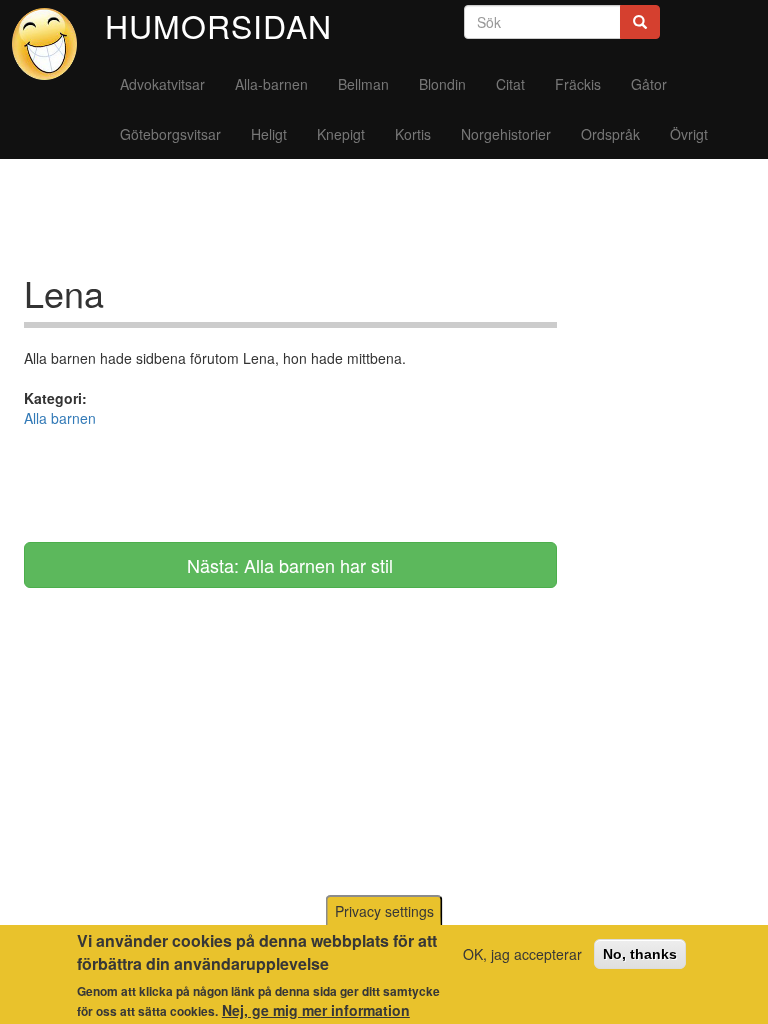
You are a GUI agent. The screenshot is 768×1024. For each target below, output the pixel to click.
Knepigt (341, 134)
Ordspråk (610, 134)
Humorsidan (218, 25)
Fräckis (578, 84)
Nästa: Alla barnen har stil (290, 565)
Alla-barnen (271, 84)
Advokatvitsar (162, 84)
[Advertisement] (388, 224)
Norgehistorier (506, 134)
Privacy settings (384, 911)
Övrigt (689, 134)
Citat (510, 84)
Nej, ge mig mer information (316, 1010)
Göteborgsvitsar (170, 134)
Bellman (363, 84)
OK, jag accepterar (522, 954)
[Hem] (52, 44)
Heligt (269, 134)
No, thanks (640, 954)
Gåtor (649, 84)
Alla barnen (60, 418)
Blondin (442, 84)
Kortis (413, 134)
